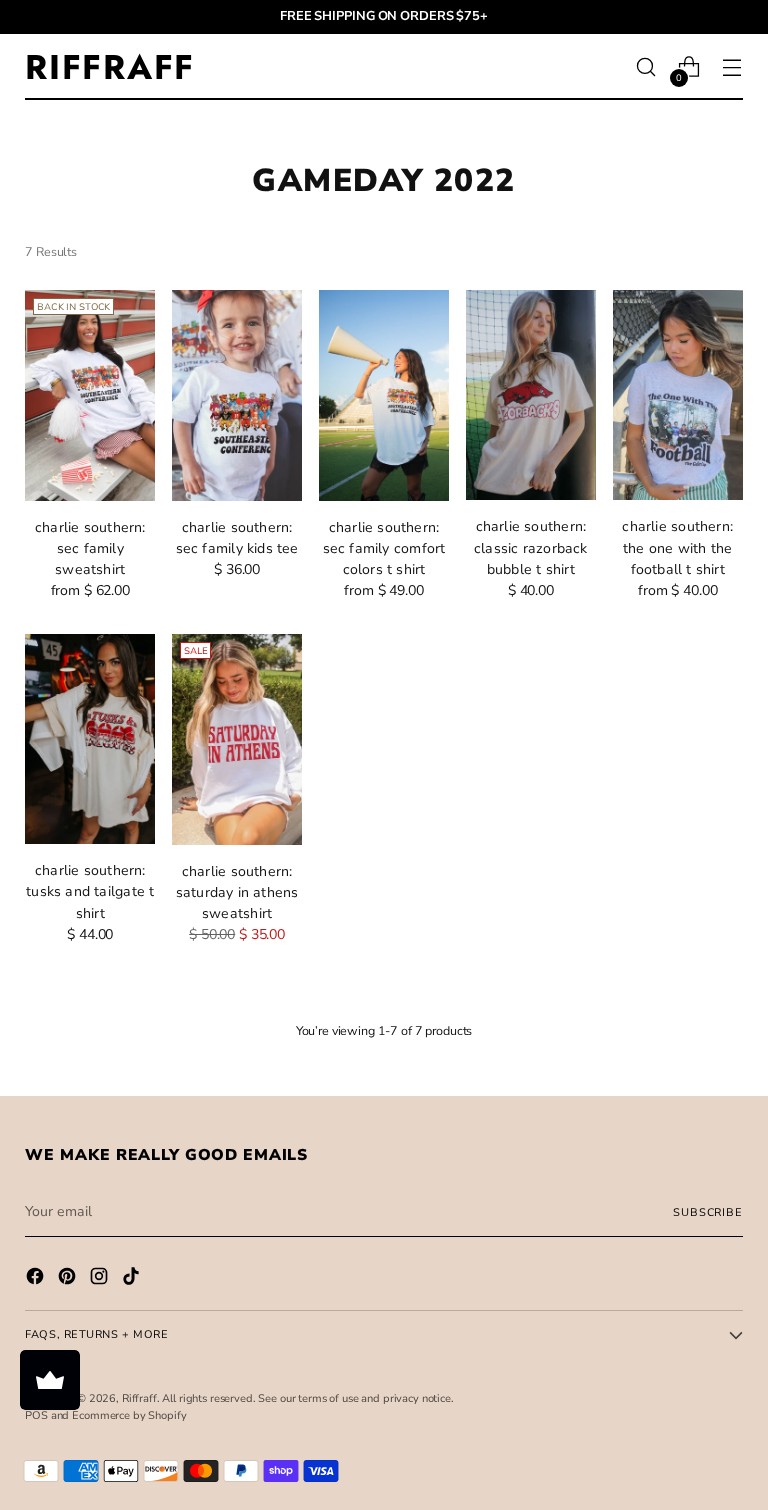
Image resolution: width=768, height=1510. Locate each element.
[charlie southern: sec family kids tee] (237, 395)
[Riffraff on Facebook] (37, 1279)
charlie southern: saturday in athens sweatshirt (237, 892)
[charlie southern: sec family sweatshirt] (90, 395)
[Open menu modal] (732, 67)
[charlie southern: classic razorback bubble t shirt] (531, 395)
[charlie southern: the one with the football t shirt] (678, 395)
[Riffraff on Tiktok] (133, 1279)
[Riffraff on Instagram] (101, 1279)
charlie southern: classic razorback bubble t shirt (531, 547)
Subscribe (707, 1212)
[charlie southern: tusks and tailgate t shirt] (90, 739)
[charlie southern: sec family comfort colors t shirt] (384, 395)
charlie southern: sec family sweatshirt (90, 548)
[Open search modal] (646, 67)
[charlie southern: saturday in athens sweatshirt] (237, 739)
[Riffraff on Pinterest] (69, 1279)
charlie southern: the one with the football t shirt (677, 547)
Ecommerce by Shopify (129, 1415)
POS (36, 1415)
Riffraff (139, 1398)
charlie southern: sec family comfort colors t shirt (384, 548)
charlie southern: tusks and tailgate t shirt (90, 891)
